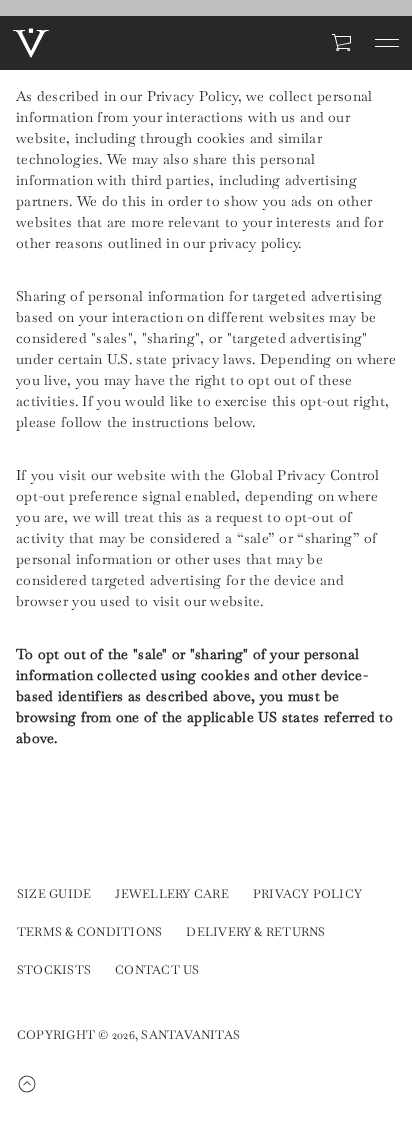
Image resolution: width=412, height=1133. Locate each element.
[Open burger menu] (387, 43)
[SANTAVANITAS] (31, 43)
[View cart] (343, 43)
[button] (343, 43)
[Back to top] (39, 1084)
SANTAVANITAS (190, 1035)
